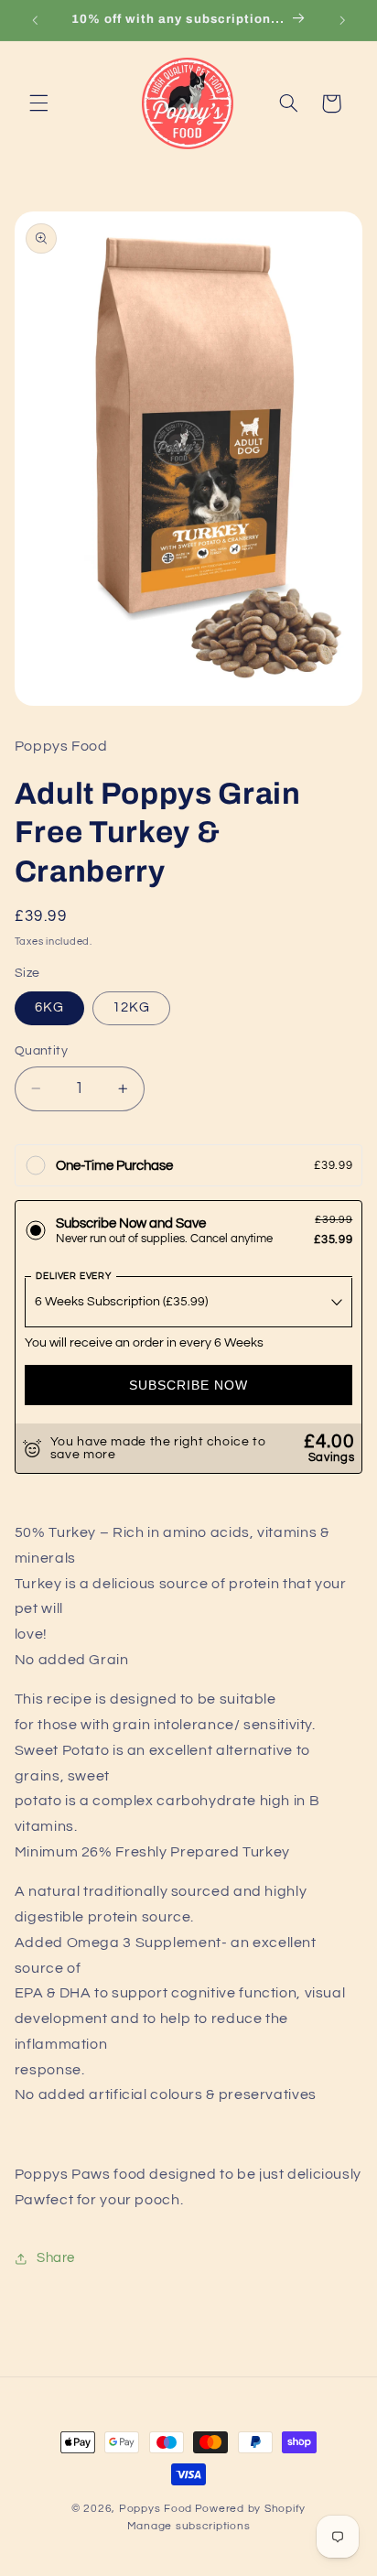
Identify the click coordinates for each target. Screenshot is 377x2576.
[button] (38, 103)
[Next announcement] (342, 20)
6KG (49, 1007)
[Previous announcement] (35, 20)
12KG (131, 1007)
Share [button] (56, 2258)
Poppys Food (156, 2509)
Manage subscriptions (189, 2526)
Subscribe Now (188, 1385)
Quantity (41, 1051)
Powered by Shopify (250, 2509)
